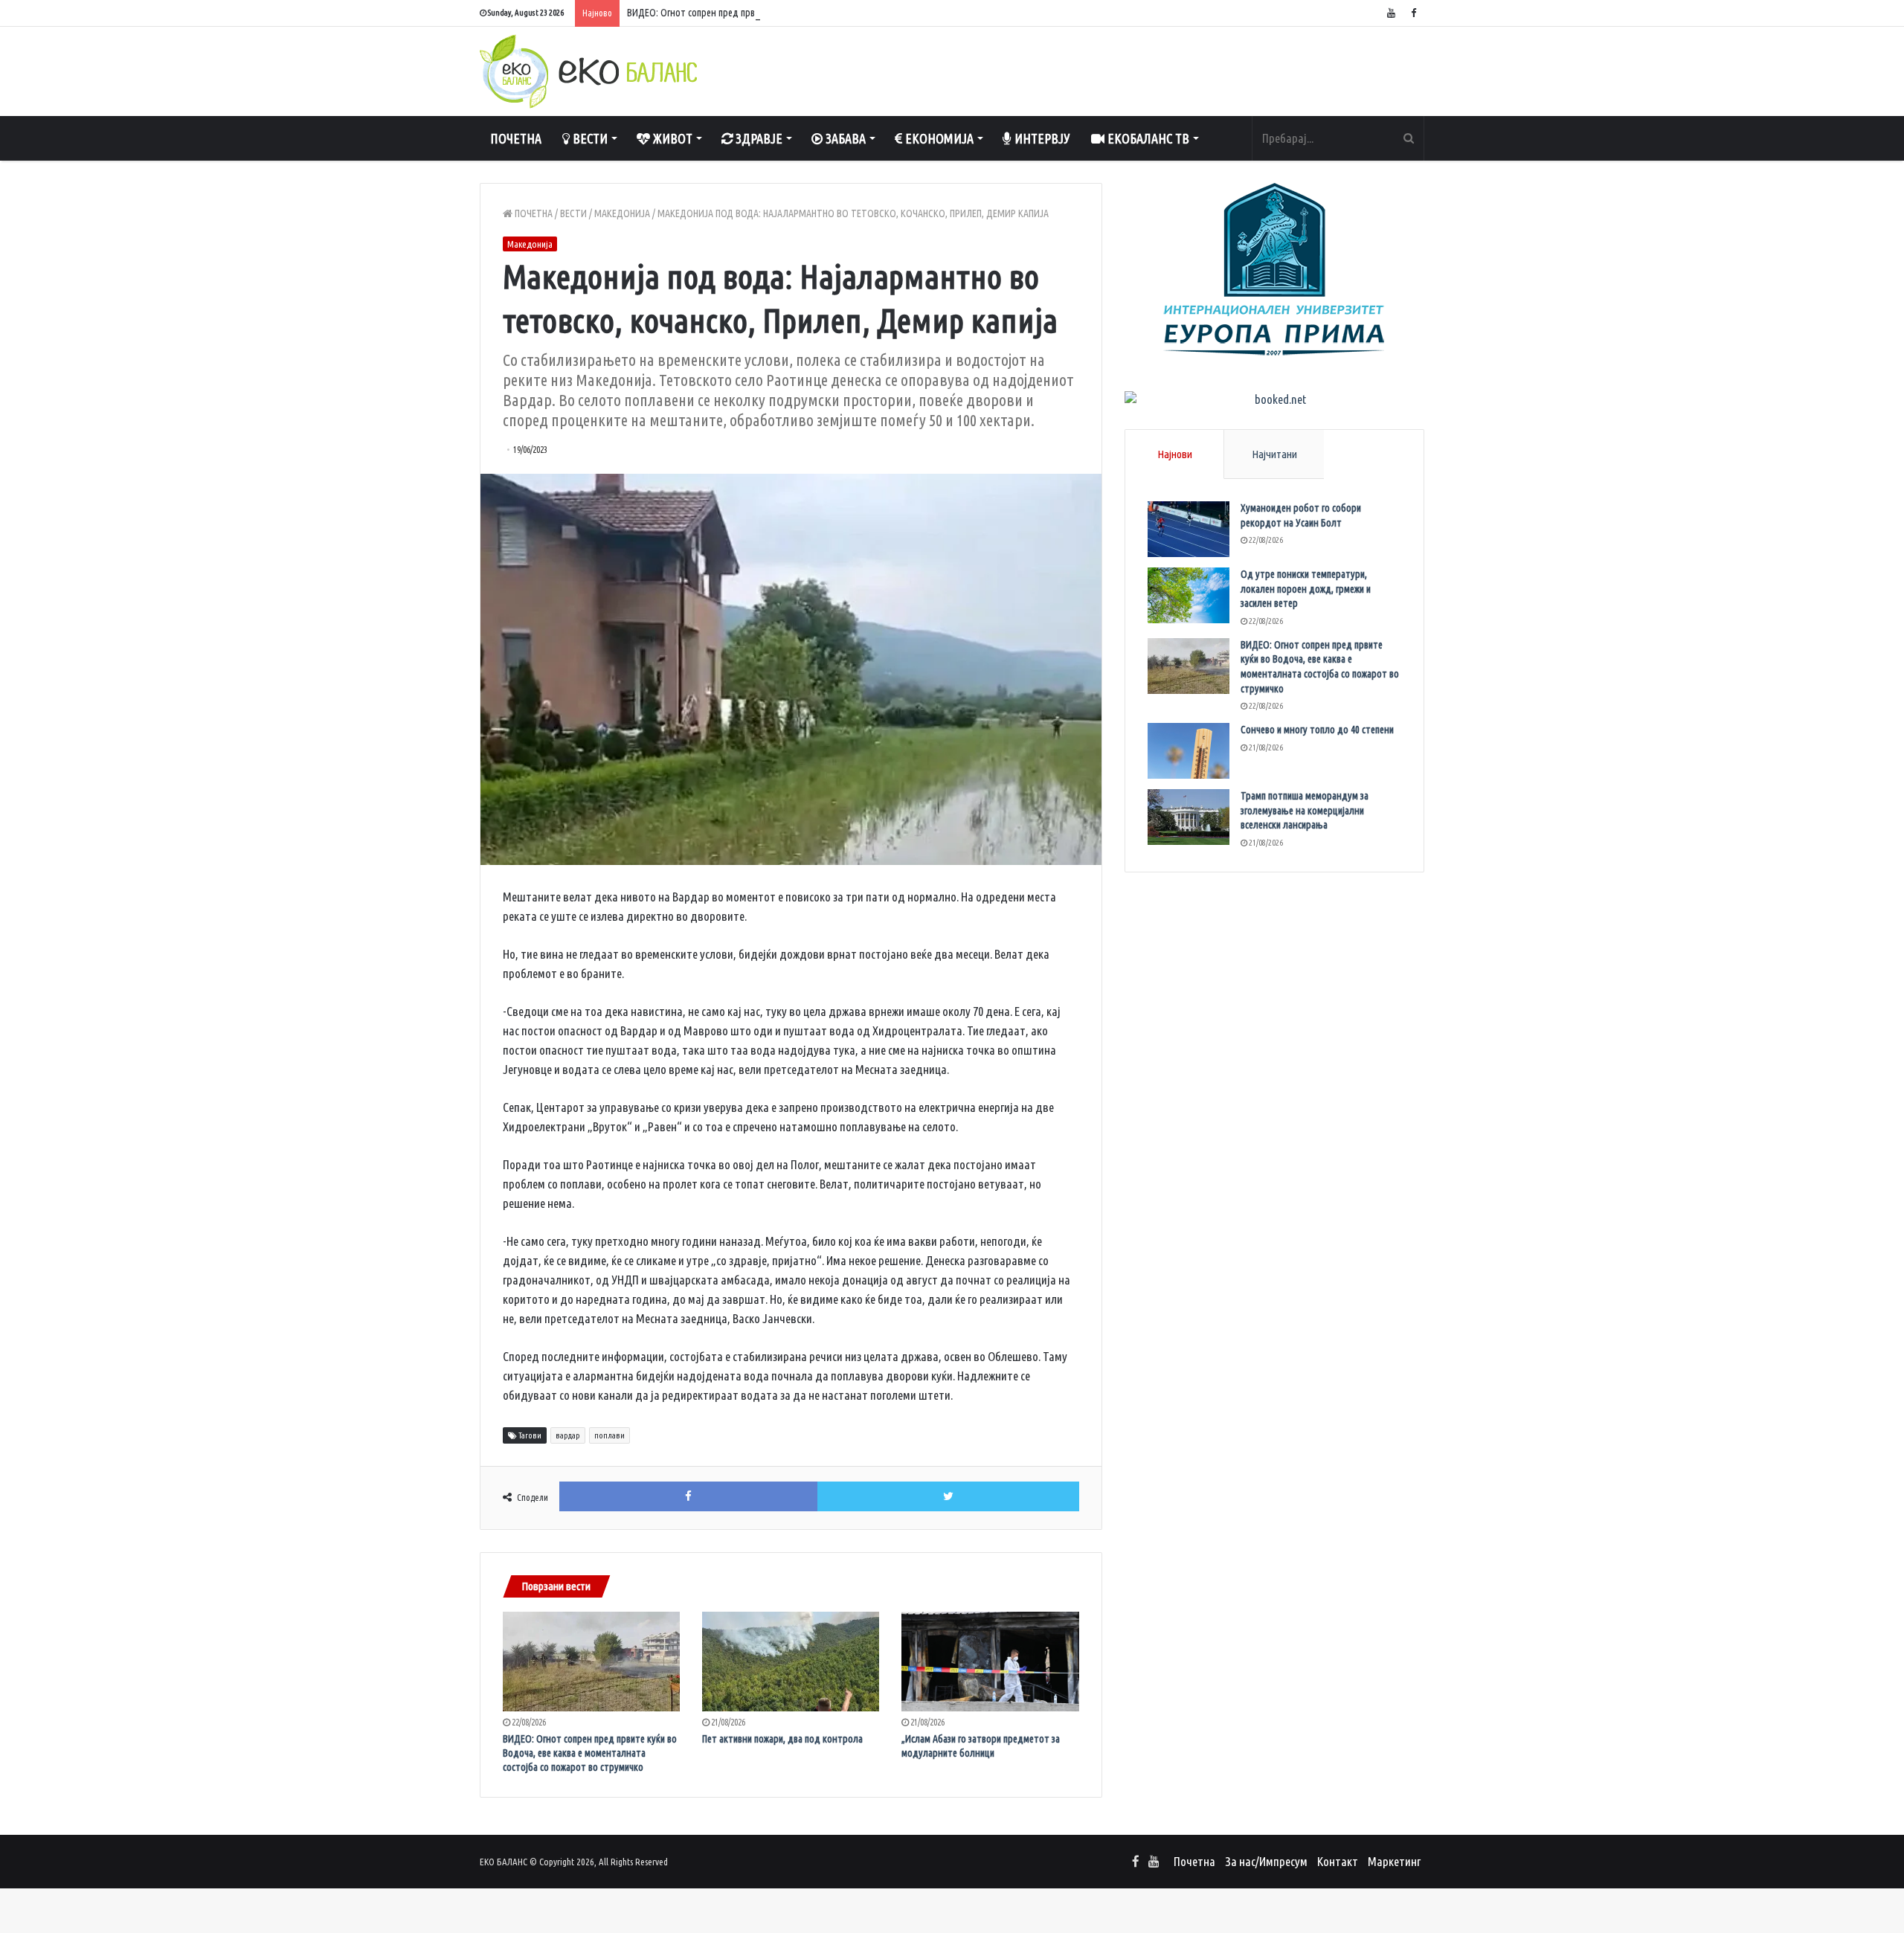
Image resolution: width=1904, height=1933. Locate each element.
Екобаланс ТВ (1147, 138)
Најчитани (1274, 454)
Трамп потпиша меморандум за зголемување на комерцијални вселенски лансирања (1305, 810)
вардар (568, 1435)
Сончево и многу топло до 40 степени (1317, 730)
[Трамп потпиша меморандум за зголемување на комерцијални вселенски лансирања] (1189, 817)
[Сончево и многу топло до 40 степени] (1189, 751)
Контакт (1338, 1861)
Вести (589, 138)
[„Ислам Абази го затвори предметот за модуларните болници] (990, 1662)
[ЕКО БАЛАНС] (588, 71)
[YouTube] (1391, 13)
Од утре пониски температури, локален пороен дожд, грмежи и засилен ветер (1306, 589)
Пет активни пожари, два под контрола (782, 1739)
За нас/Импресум (1266, 1861)
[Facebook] (1413, 13)
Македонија (622, 213)
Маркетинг (1394, 1861)
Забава (844, 138)
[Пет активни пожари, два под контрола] (791, 1662)
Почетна (516, 138)
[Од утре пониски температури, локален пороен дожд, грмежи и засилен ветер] (1189, 595)
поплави (610, 1435)
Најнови (1175, 454)
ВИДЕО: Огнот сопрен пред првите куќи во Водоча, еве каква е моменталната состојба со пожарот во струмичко (858, 13)
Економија (938, 138)
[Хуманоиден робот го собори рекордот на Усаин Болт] (1189, 529)
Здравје (758, 138)
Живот (671, 138)
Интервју (1041, 138)
